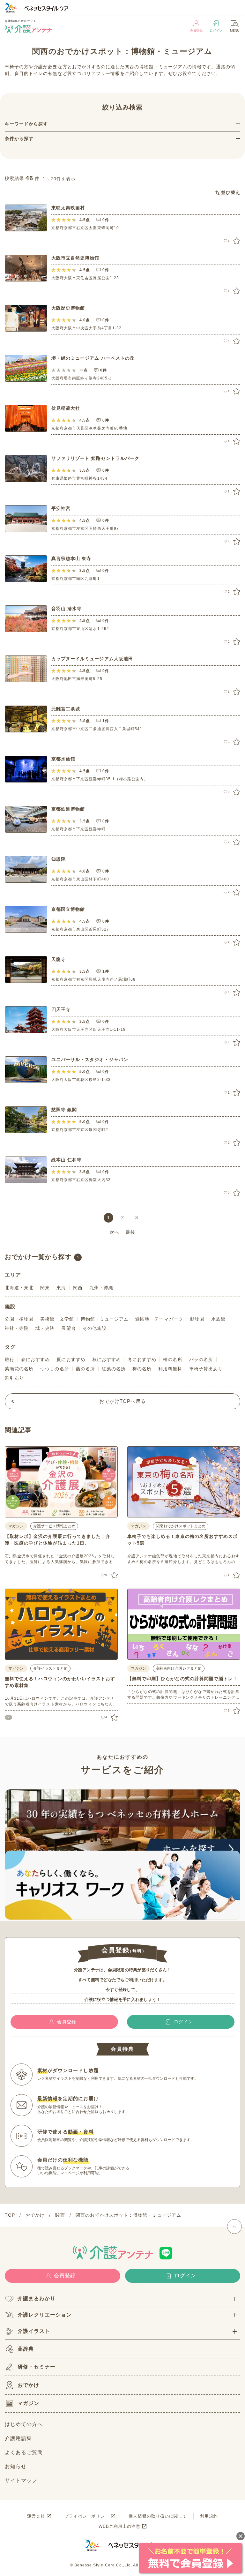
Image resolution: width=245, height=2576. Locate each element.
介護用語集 (18, 2438)
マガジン (28, 2403)
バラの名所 (201, 1359)
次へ (115, 1232)
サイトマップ (21, 2480)
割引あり (14, 1378)
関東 (45, 1288)
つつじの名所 (55, 1369)
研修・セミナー (37, 2367)
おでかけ (28, 2385)
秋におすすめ (107, 1359)
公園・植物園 (19, 1319)
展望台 (68, 1328)
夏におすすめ (71, 1359)
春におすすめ (35, 1359)
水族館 (218, 1319)
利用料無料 (170, 1369)
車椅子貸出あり (206, 1369)
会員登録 (196, 30)
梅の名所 (142, 1369)
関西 (78, 1288)
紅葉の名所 (114, 1369)
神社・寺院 (17, 1328)
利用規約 (209, 2516)
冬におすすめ (142, 1359)
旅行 (10, 1359)
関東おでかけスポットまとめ (181, 1526)
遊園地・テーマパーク (159, 1319)
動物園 (197, 1319)
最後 (130, 1232)
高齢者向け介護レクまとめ (179, 1668)
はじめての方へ (24, 2424)
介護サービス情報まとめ (54, 1526)
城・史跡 (45, 1328)
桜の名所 (173, 1359)
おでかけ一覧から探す (38, 1257)
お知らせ (16, 2466)
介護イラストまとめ (50, 1668)
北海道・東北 (19, 1288)
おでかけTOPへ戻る (123, 1401)
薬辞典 (26, 2349)
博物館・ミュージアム (105, 1319)
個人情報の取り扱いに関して (158, 2516)
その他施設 (95, 1328)
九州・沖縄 (101, 1288)
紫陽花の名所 (19, 1369)
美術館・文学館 (57, 1319)
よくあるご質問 (24, 2452)
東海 (61, 1288)
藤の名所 (85, 1369)
